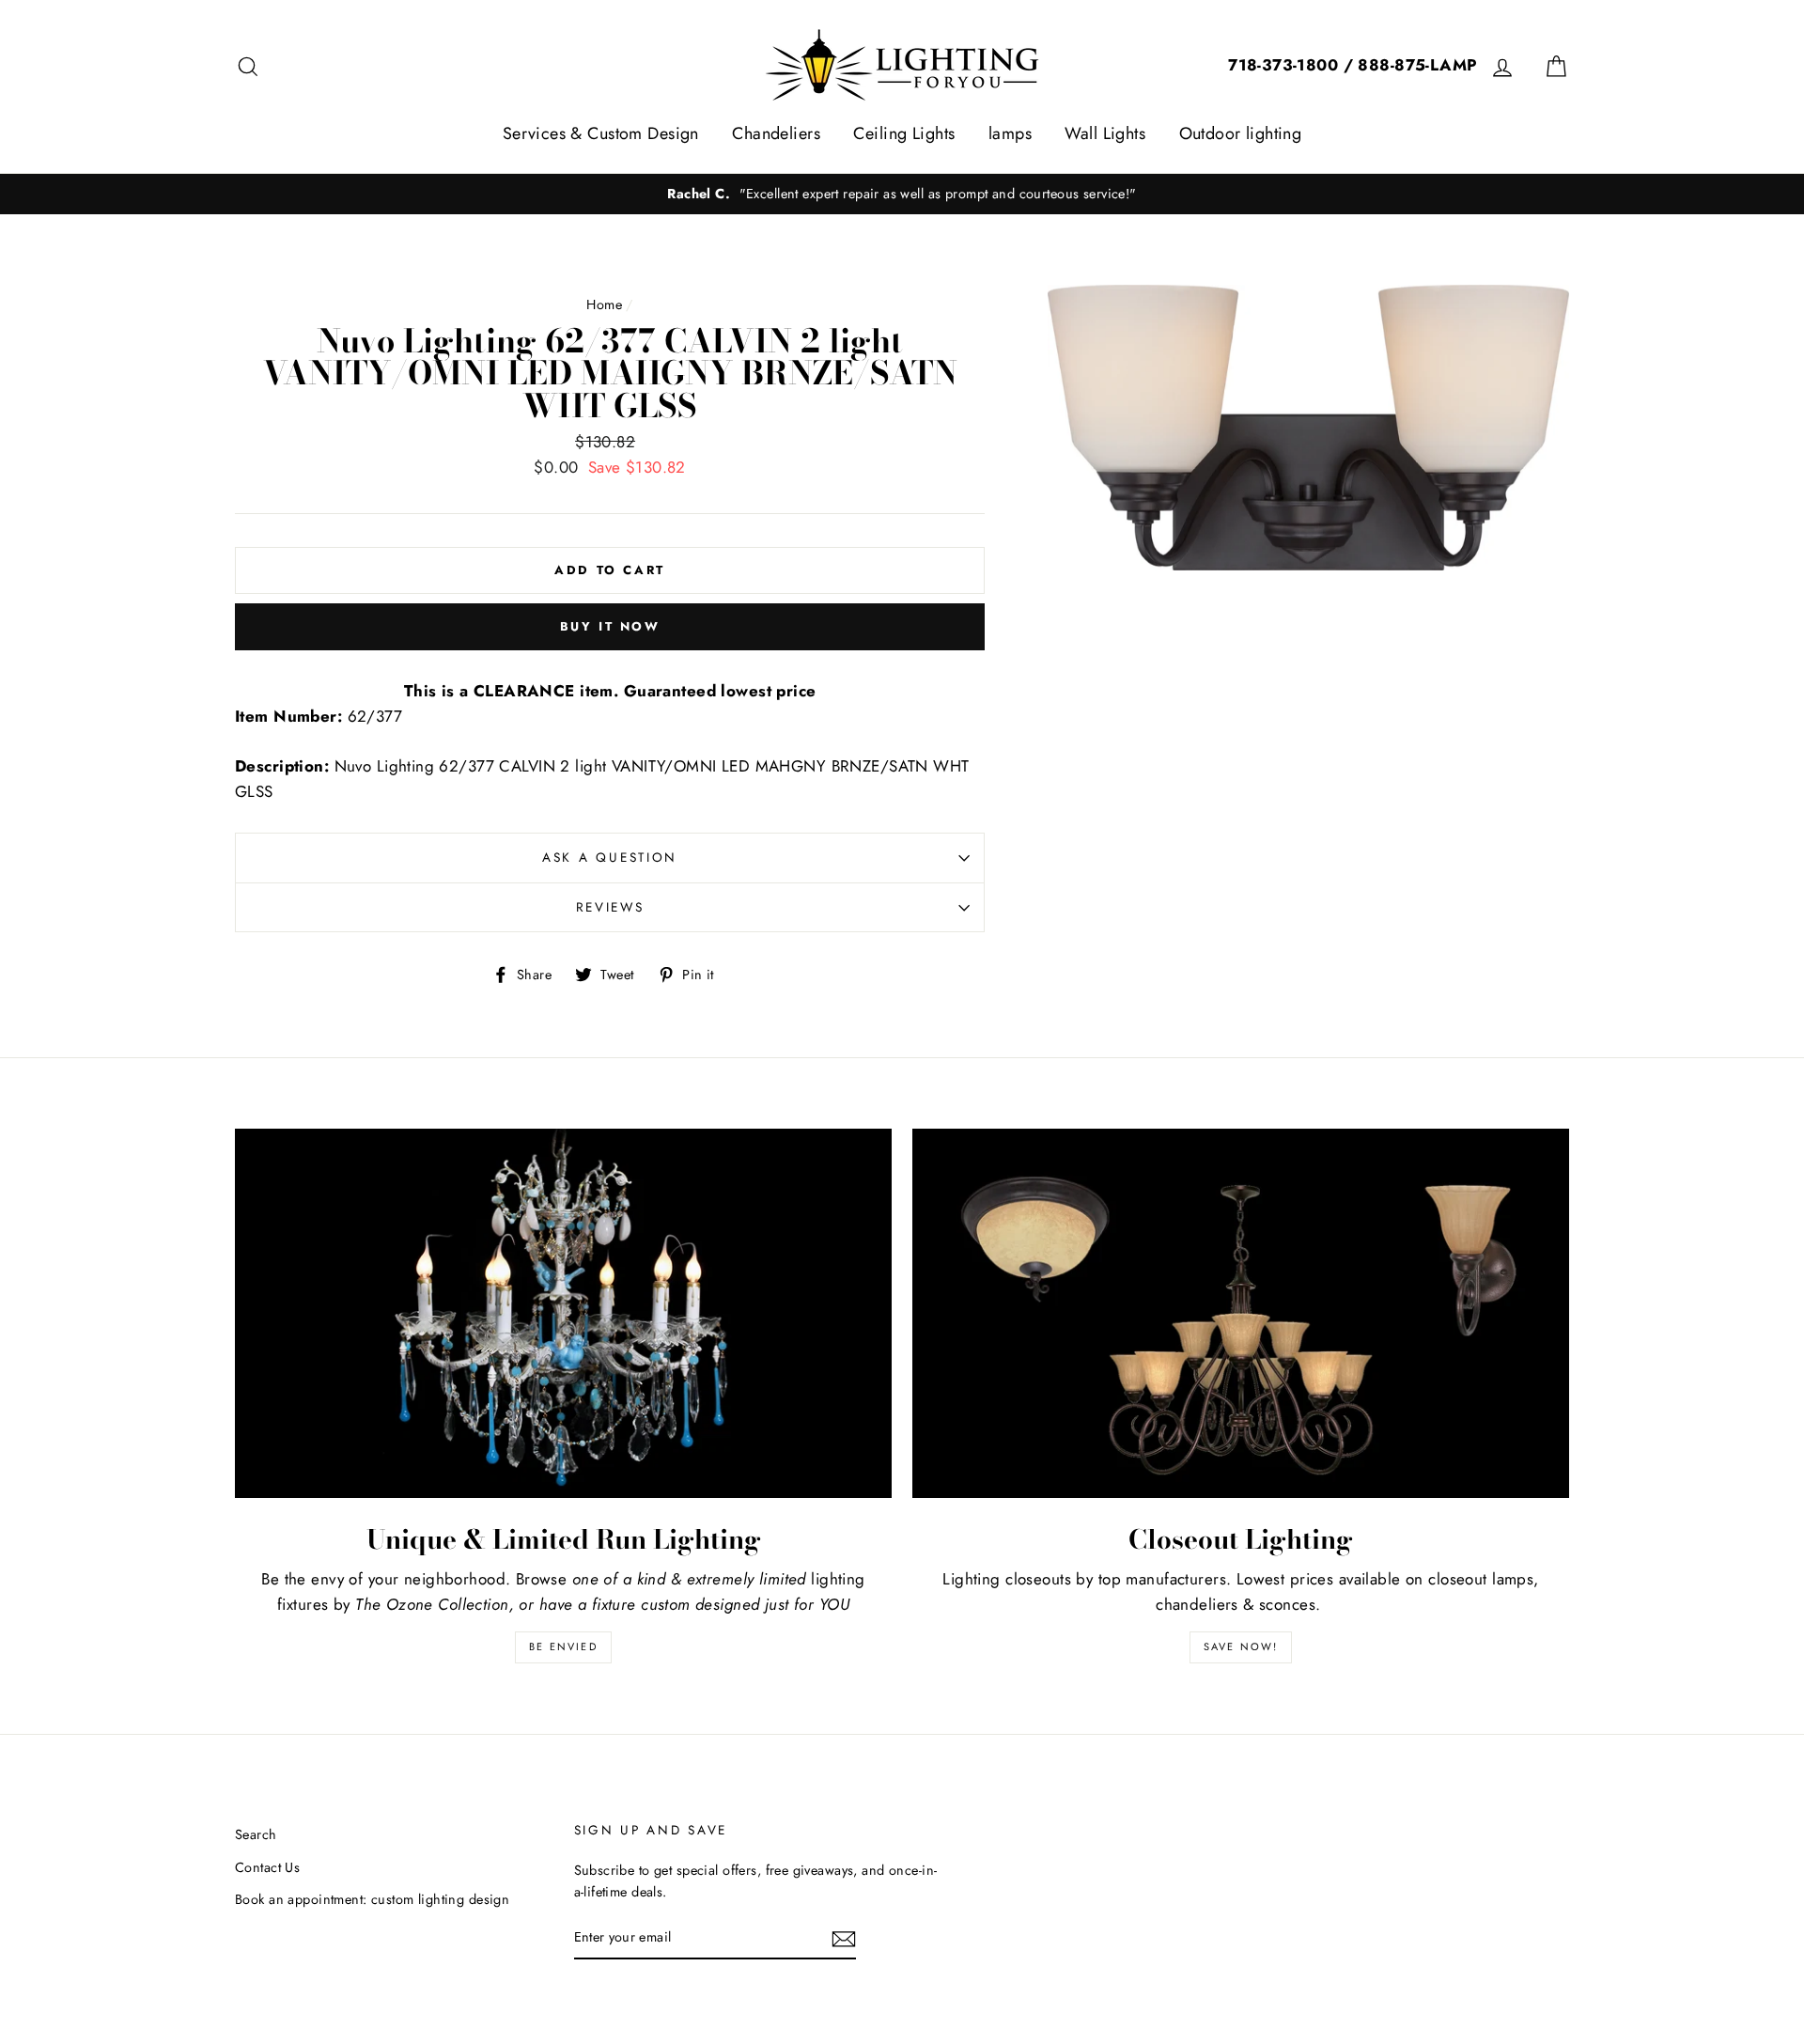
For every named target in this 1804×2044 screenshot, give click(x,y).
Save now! (1241, 1646)
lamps (1010, 133)
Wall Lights (1105, 133)
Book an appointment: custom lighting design (372, 1899)
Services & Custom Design (601, 133)
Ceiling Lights (904, 133)
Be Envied (563, 1646)
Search (256, 1834)
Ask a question (610, 857)
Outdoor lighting (1241, 133)
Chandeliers (776, 133)
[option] (902, 194)
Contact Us (267, 1867)
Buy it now (610, 626)
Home (604, 304)
